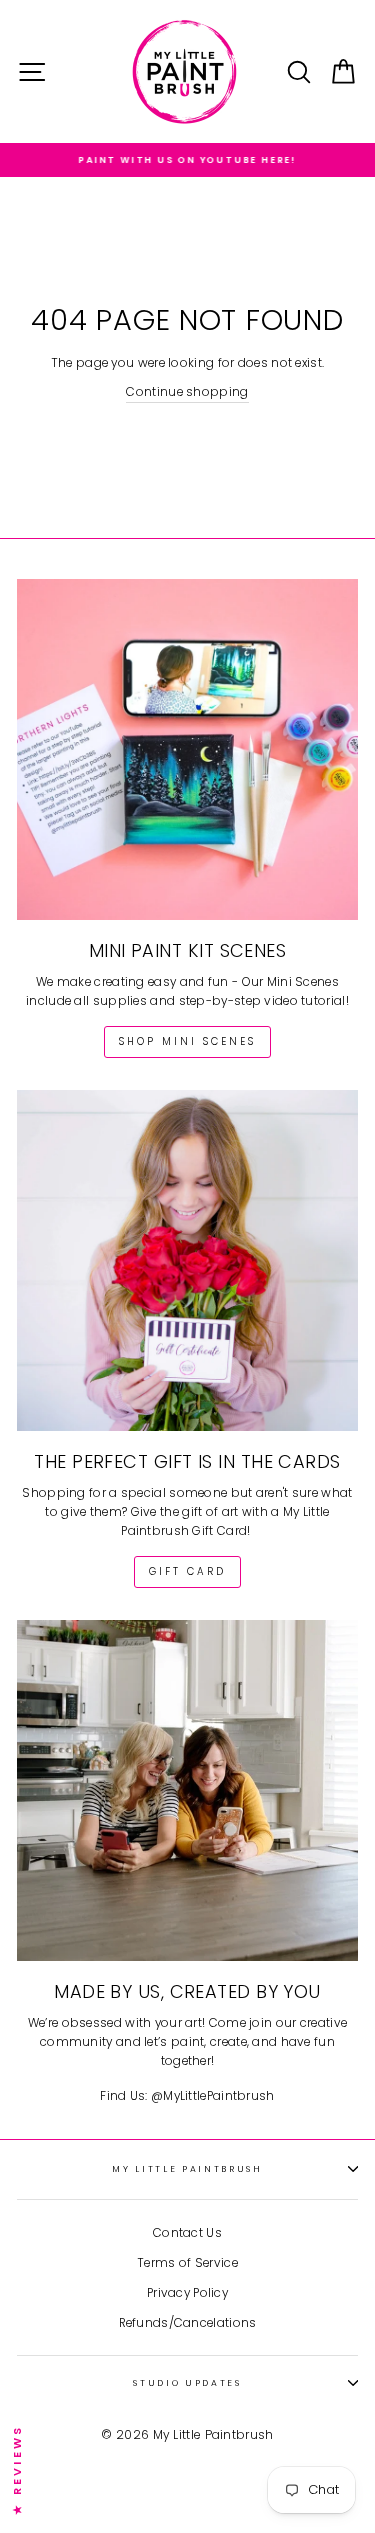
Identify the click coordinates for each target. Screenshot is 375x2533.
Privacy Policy (187, 2293)
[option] (187, 160)
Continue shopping (187, 392)
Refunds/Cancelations (188, 2323)
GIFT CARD (187, 1571)
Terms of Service (187, 2263)
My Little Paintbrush (187, 2169)
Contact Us (187, 2233)
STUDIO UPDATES (187, 2383)
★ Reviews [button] (17, 2469)
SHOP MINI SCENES (187, 1041)
